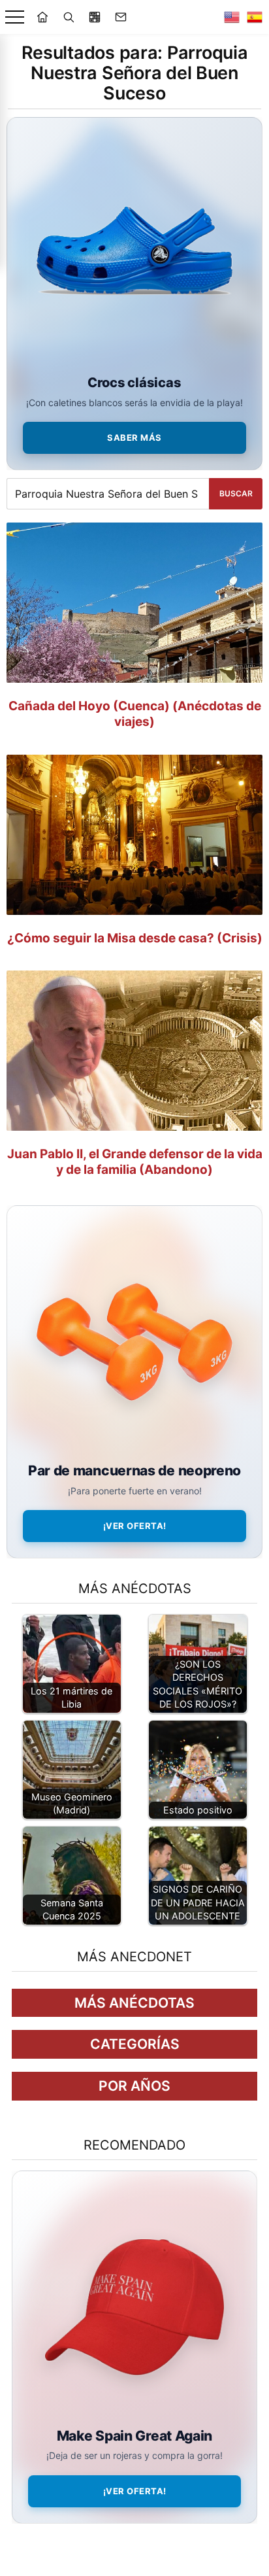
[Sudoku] (95, 17)
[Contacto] (121, 17)
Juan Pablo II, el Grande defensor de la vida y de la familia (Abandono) (135, 1162)
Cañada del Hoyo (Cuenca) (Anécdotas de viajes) (135, 714)
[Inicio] (42, 17)
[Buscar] (69, 17)
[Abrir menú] (15, 17)
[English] (232, 17)
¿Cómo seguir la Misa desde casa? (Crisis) (135, 938)
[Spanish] (255, 17)
